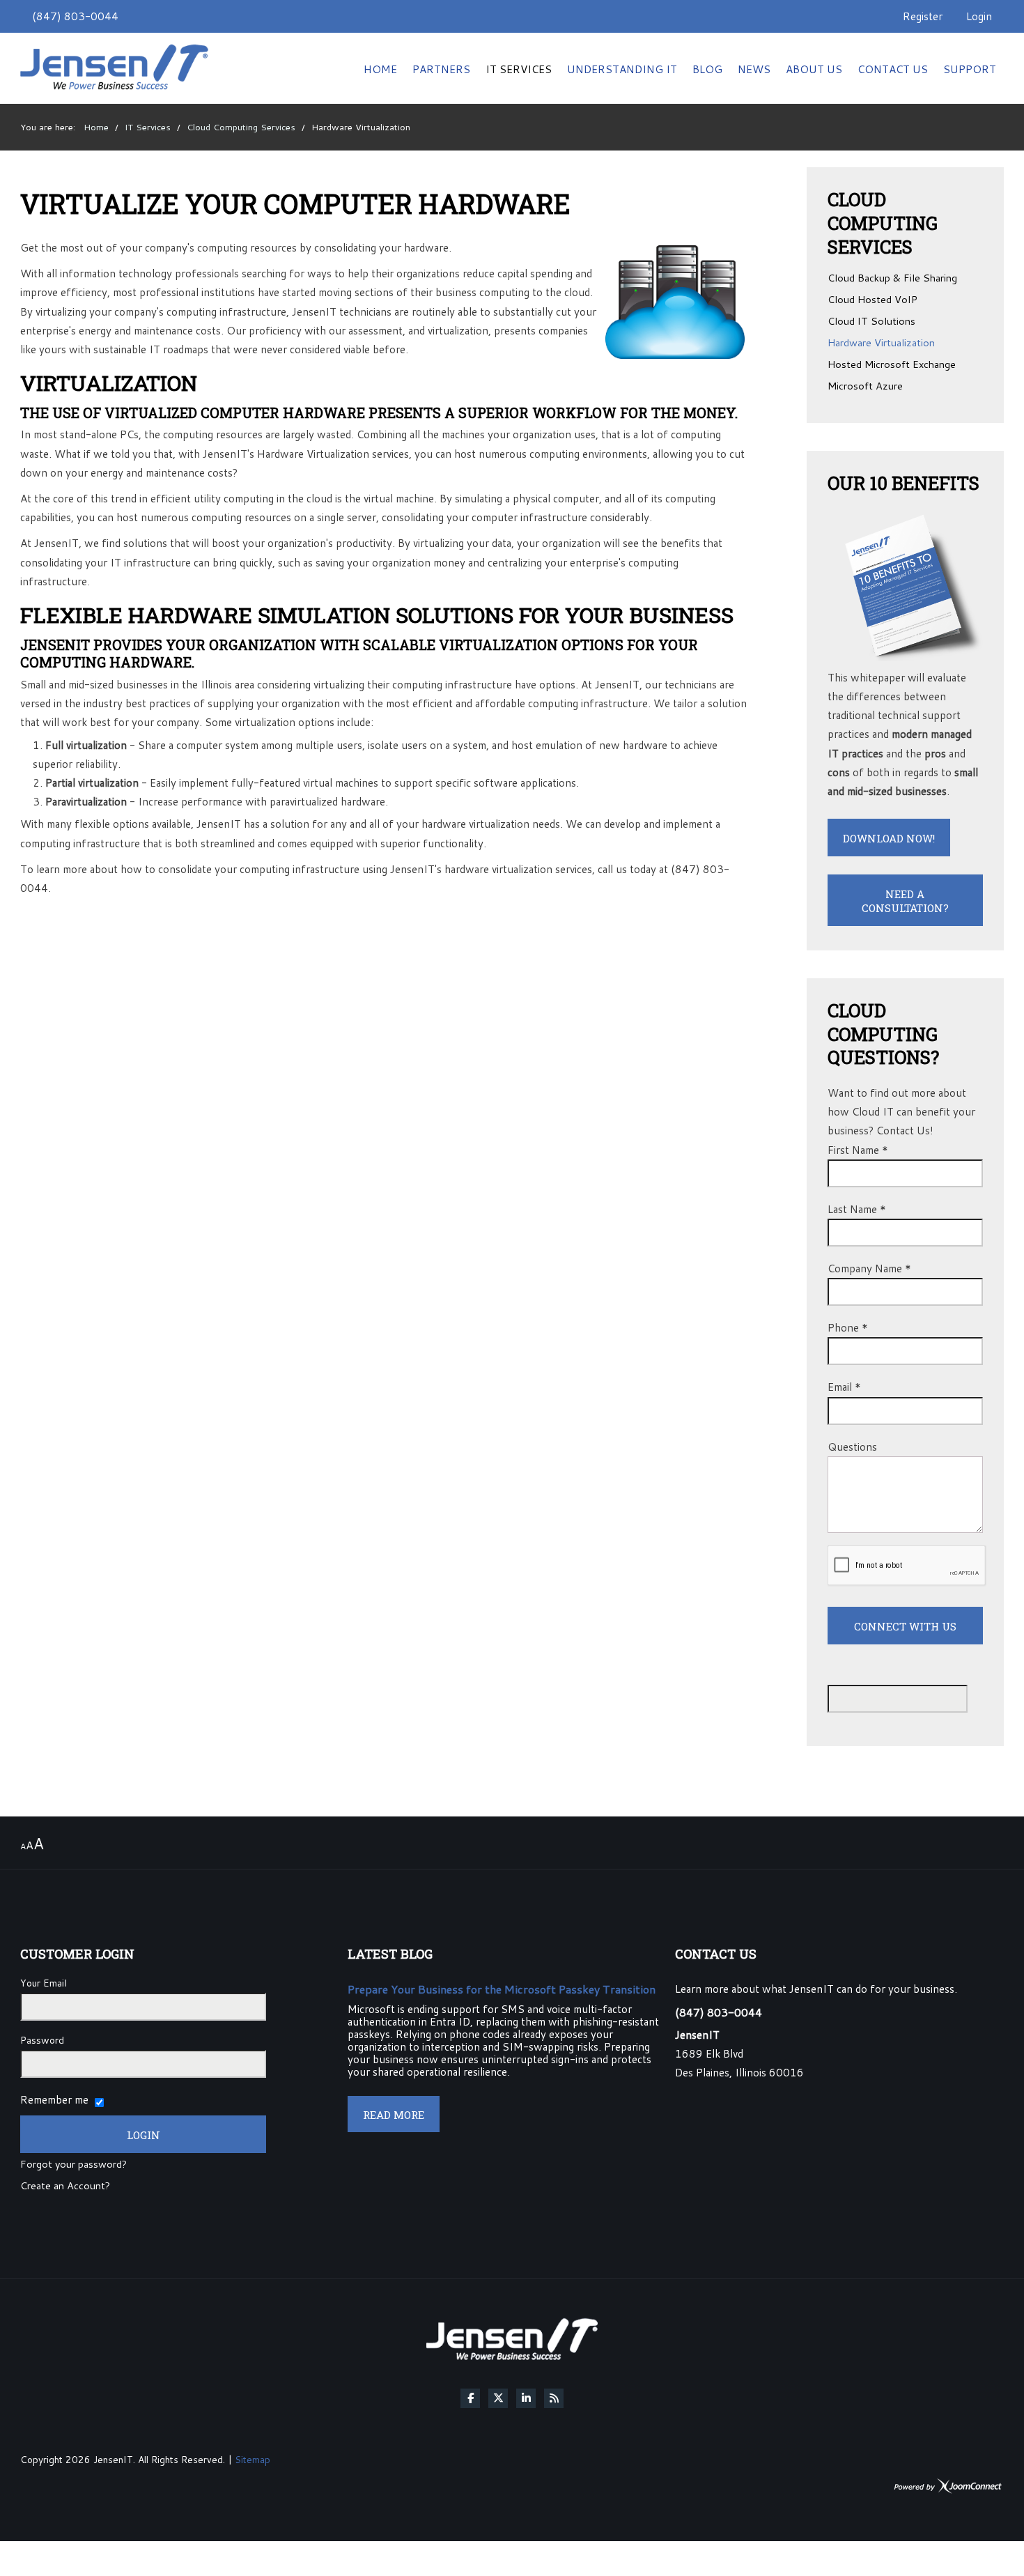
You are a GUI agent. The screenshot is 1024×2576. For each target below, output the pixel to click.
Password (42, 2040)
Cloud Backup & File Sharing (892, 279)
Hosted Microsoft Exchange (892, 365)
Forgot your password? (73, 2165)
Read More (394, 2115)
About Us (814, 69)
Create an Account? (65, 2186)
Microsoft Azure (865, 387)
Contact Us (893, 69)
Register (923, 16)
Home (380, 69)
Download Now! (889, 838)
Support (970, 69)
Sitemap (253, 2459)
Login (979, 16)
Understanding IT (622, 69)
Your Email (44, 1983)
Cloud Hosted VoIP (872, 300)
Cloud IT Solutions (871, 322)
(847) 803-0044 (75, 16)
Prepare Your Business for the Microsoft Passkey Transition (502, 1989)
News (754, 69)
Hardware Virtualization (881, 344)
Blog (707, 69)
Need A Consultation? (905, 901)
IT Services (519, 69)
